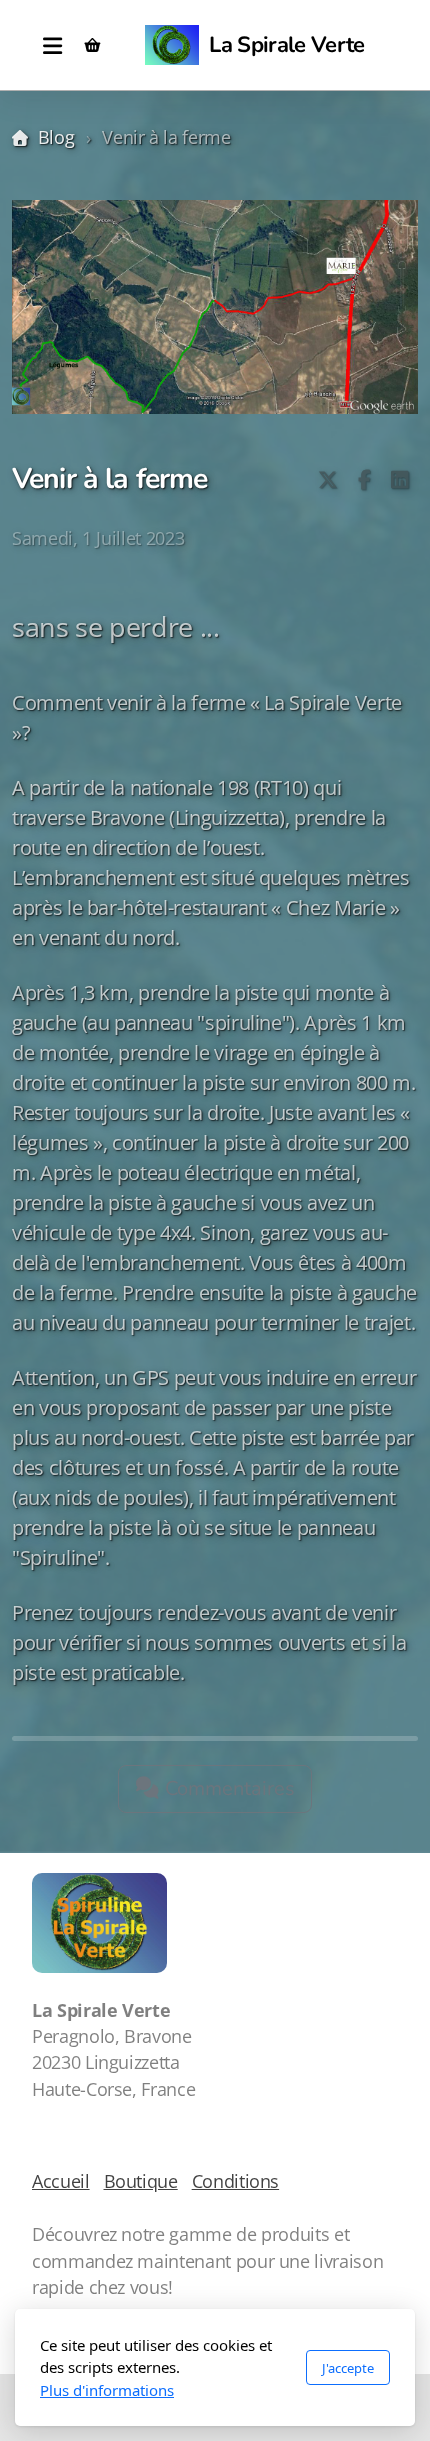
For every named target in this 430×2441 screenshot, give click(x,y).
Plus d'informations (107, 2390)
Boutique (141, 2181)
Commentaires (227, 1788)
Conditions (235, 2181)
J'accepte (348, 2368)
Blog (56, 137)
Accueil (61, 2181)
